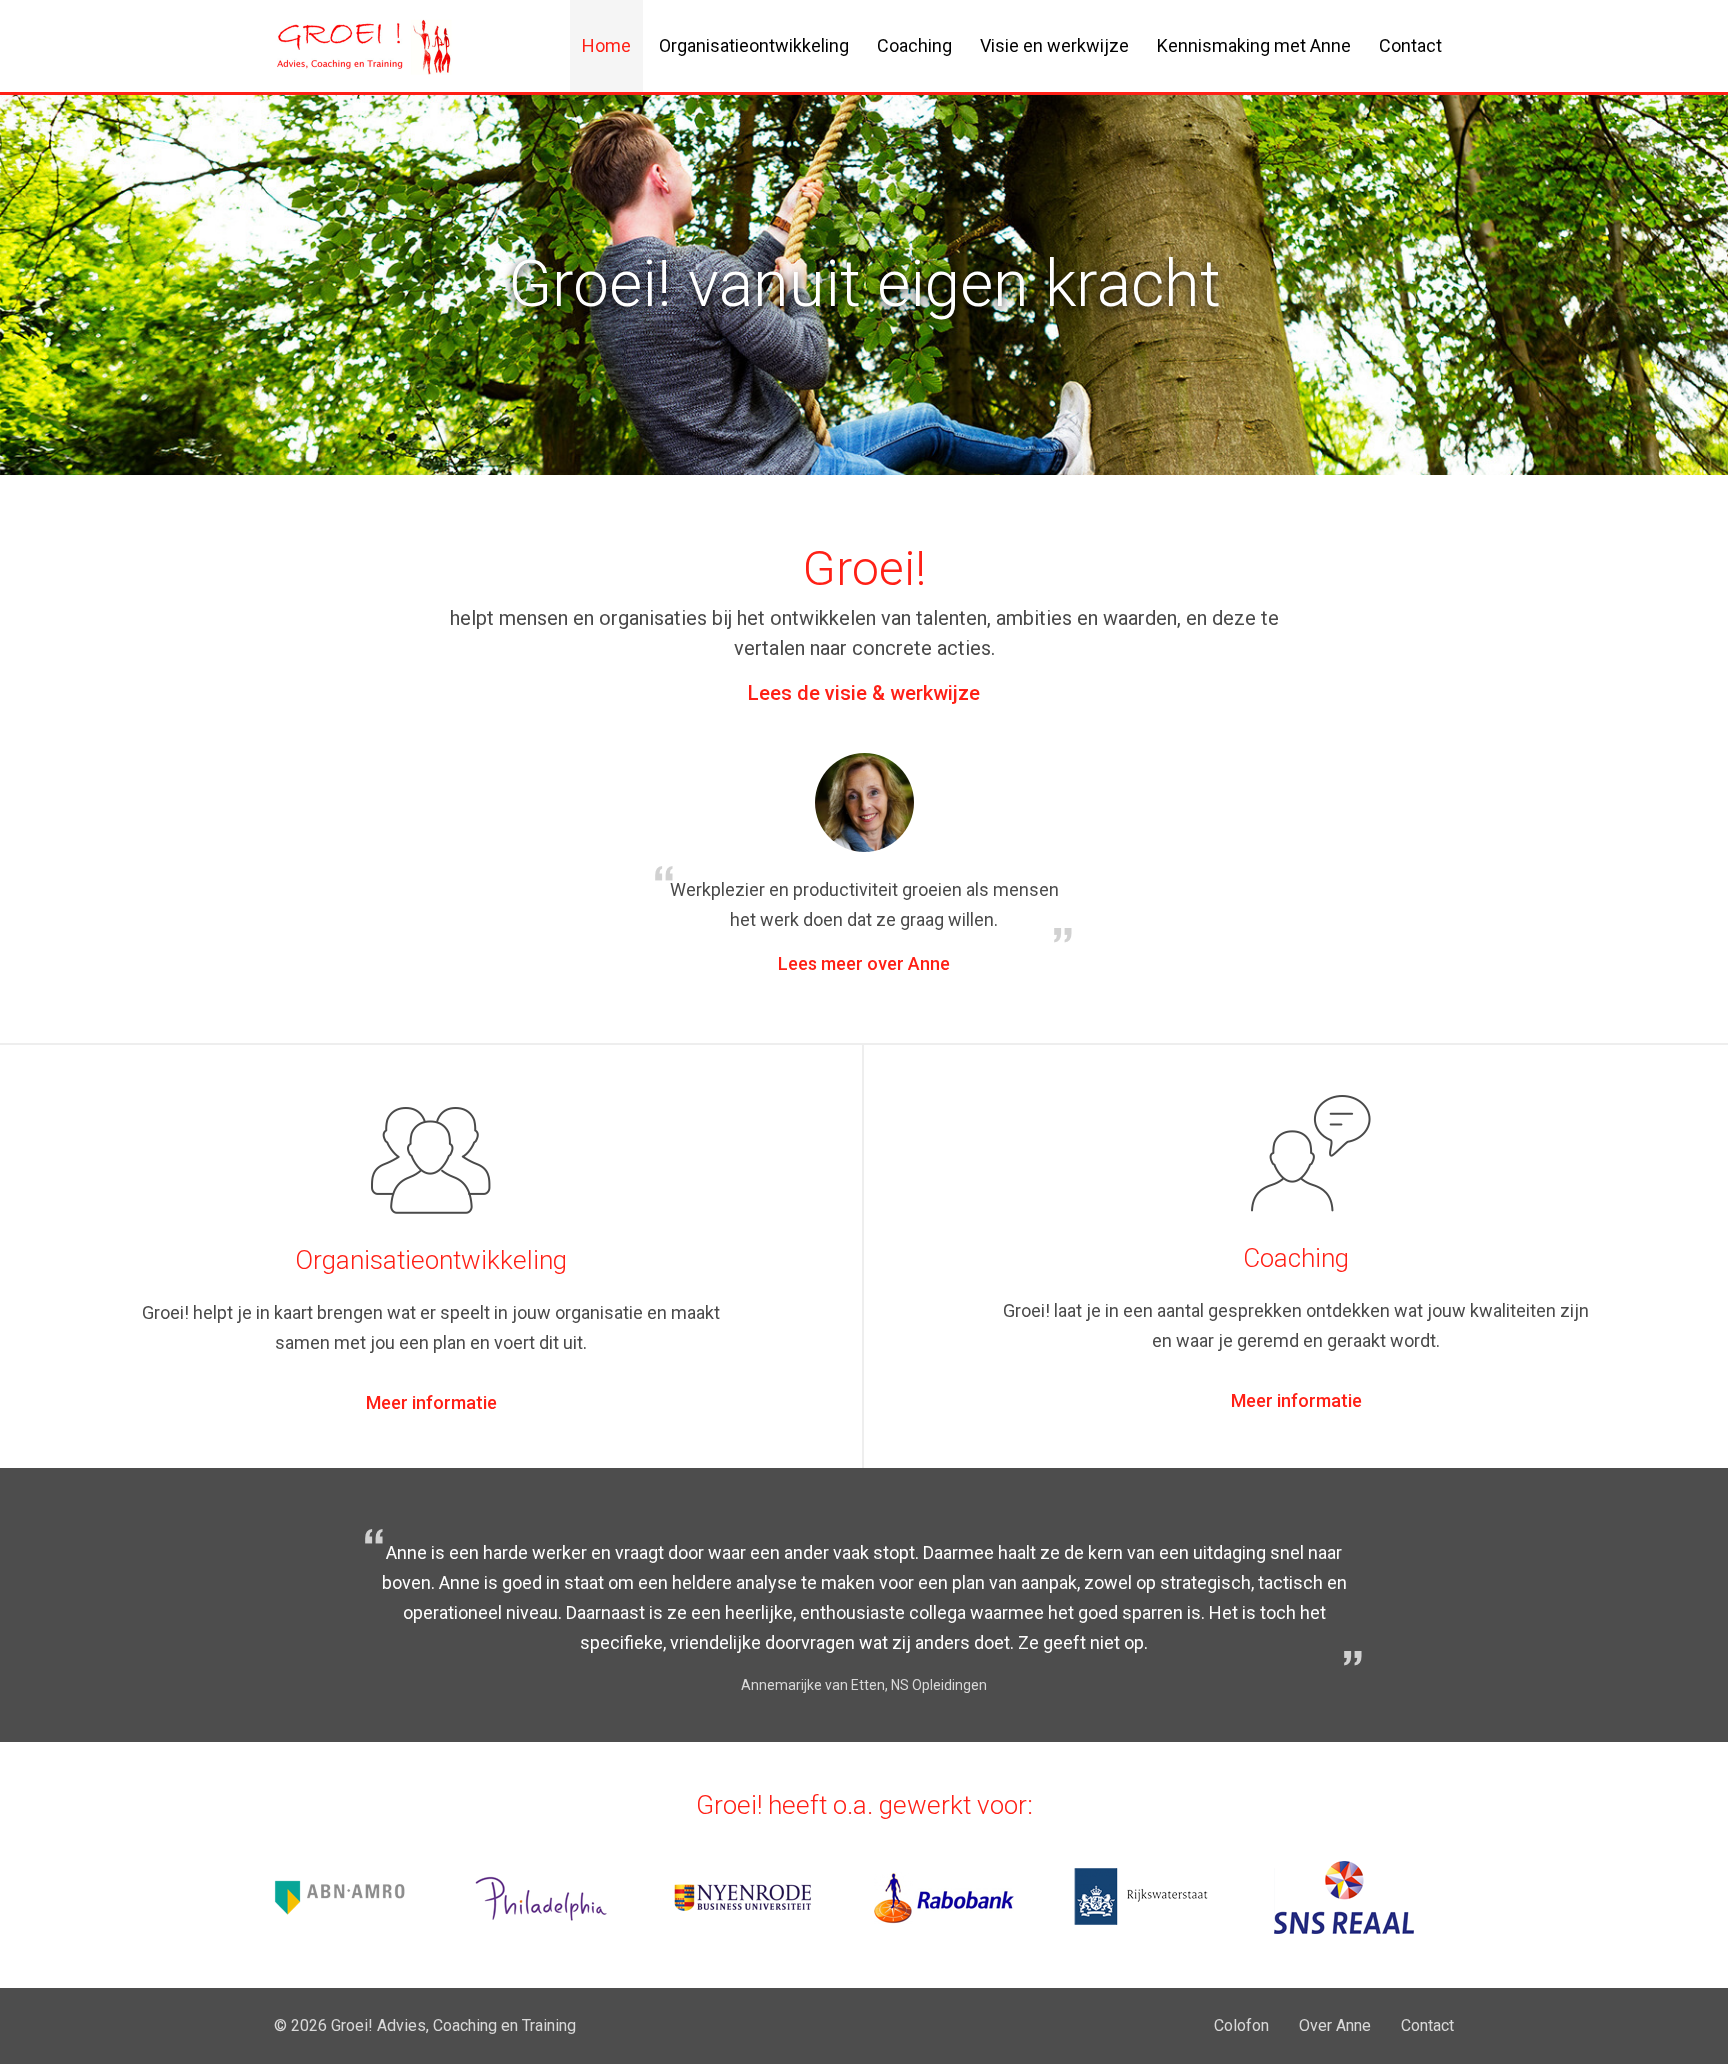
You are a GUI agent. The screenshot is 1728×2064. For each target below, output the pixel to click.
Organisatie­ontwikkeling (754, 45)
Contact (1410, 45)
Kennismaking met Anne (1254, 45)
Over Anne (1335, 2025)
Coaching (914, 45)
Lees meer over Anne (864, 963)
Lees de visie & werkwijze (864, 693)
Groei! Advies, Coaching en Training (453, 2025)
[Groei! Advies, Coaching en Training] (364, 62)
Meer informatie (431, 1402)
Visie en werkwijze (1054, 45)
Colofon (1241, 2025)
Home (606, 45)
